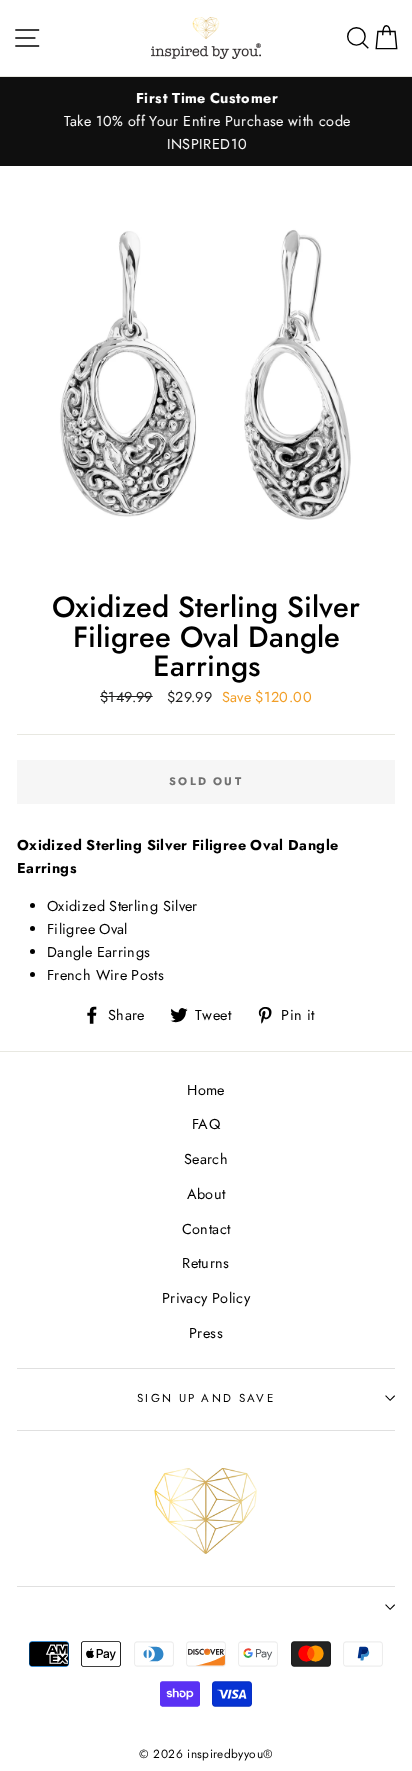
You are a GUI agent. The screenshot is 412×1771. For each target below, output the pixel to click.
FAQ (206, 1124)
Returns (206, 1263)
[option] (206, 121)
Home (205, 1090)
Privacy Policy (206, 1298)
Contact (206, 1229)
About (206, 1194)
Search (206, 1159)
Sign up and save (206, 1398)
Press (206, 1333)
